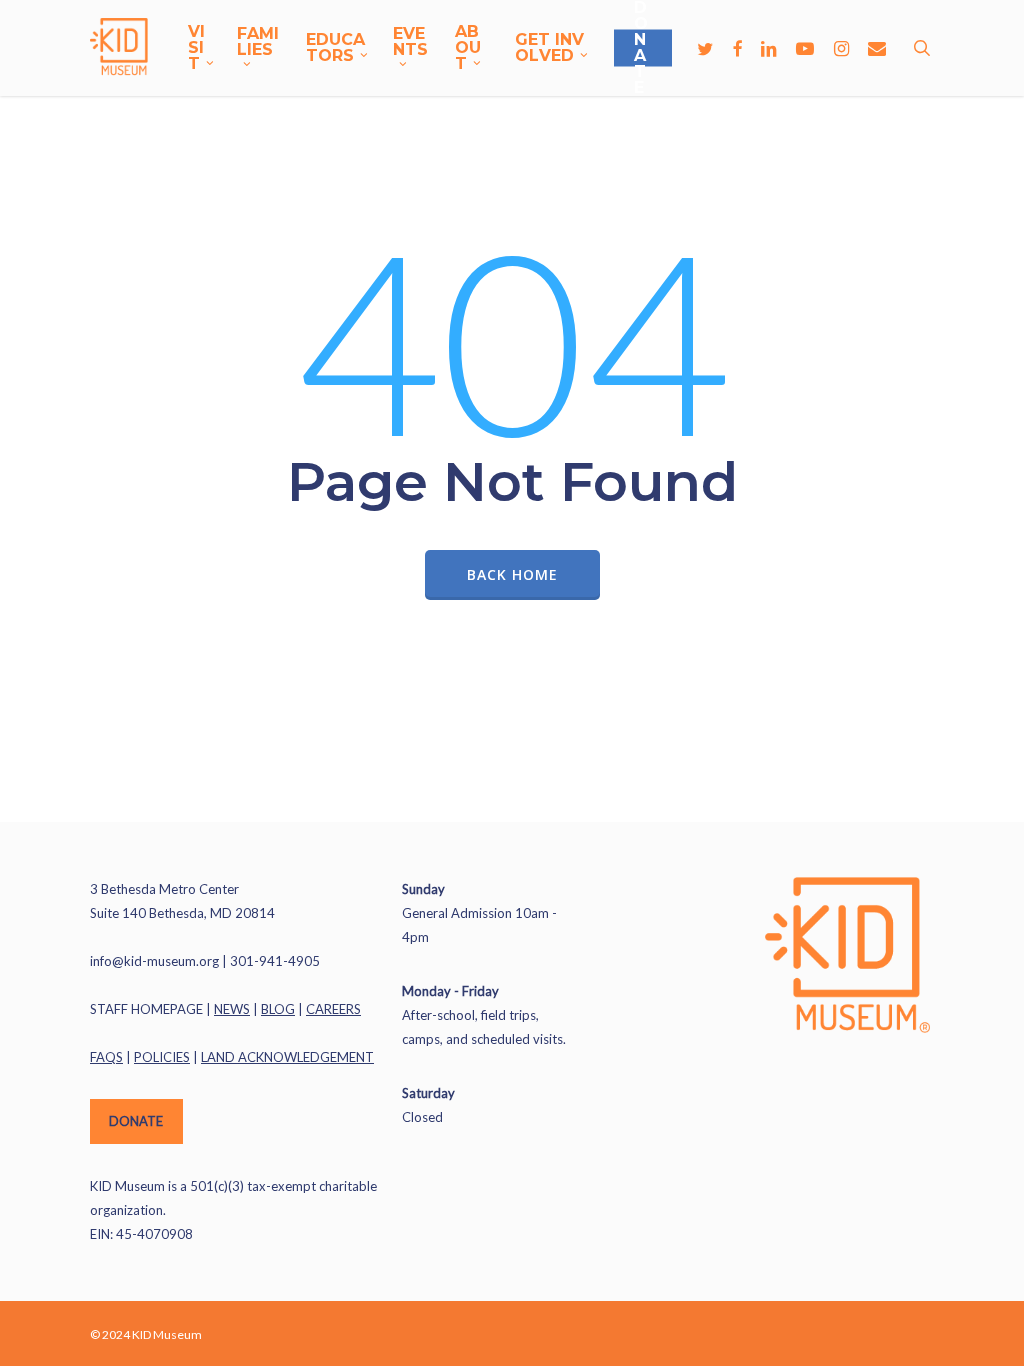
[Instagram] (841, 48)
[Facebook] (737, 48)
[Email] (877, 48)
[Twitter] (705, 48)
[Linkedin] (769, 48)
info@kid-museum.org (154, 961)
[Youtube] (805, 48)
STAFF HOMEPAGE (146, 1009)
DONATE (136, 1121)
